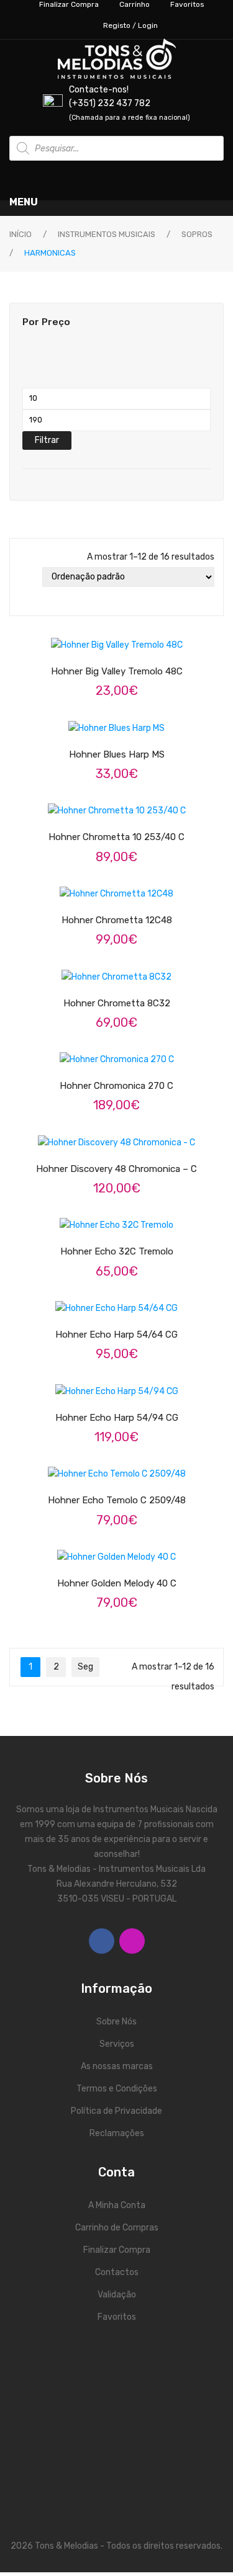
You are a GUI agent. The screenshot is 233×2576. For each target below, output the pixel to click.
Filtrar (47, 440)
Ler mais (127, 885)
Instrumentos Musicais (107, 234)
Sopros (197, 234)
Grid (25, 577)
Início (21, 234)
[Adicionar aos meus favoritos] (80, 803)
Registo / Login (130, 25)
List (25, 597)
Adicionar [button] (127, 803)
